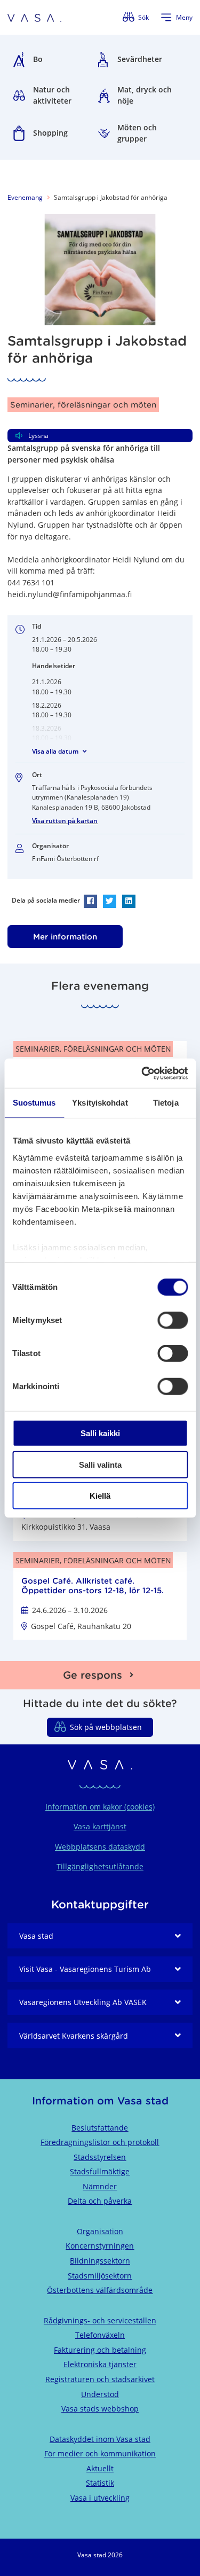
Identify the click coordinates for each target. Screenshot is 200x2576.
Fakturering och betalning (100, 2350)
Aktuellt (100, 2468)
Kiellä (100, 1496)
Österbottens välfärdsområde (100, 2290)
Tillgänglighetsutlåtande (100, 1866)
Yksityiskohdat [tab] (100, 1103)
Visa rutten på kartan (65, 821)
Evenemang (25, 197)
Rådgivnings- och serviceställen (100, 2320)
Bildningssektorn (100, 2261)
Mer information (65, 937)
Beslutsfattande (100, 2128)
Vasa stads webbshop (100, 2409)
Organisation (100, 2231)
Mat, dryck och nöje (145, 95)
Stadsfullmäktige (100, 2171)
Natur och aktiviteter (52, 95)
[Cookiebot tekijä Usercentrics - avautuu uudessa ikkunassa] (142, 1073)
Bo (38, 59)
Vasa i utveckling (100, 2498)
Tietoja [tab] (166, 1103)
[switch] (173, 1320)
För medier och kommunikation (100, 2453)
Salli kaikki (100, 1433)
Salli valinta (100, 1464)
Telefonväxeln (100, 2335)
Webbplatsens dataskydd (100, 1847)
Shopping (50, 133)
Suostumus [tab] (34, 1103)
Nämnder (100, 2186)
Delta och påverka (100, 2201)
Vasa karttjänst (100, 1826)
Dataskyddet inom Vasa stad (100, 2439)
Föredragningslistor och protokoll (100, 2142)
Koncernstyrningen (100, 2246)
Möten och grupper (137, 133)
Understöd (100, 2394)
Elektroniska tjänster (100, 2364)
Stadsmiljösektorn (100, 2276)
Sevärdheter (140, 59)
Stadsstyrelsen (100, 2157)
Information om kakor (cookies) (100, 1807)
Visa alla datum (55, 751)
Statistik (100, 2483)
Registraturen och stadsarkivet (100, 2379)
